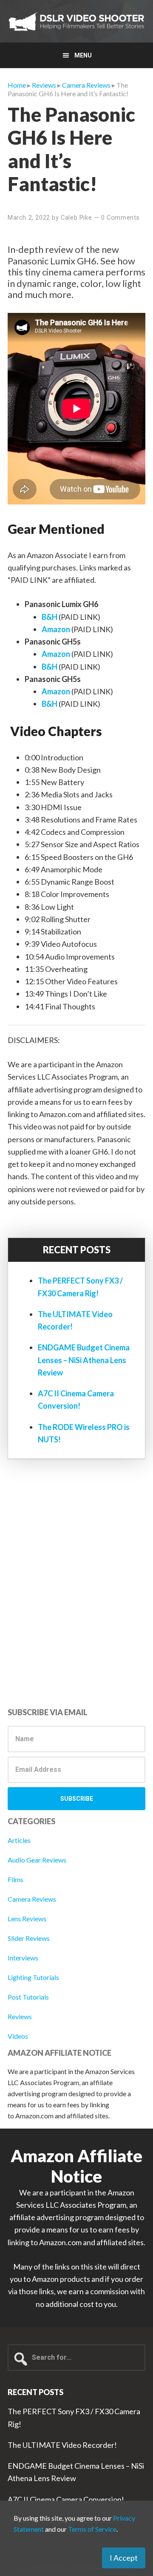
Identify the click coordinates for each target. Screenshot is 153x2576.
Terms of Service (92, 2529)
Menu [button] (83, 55)
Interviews (23, 1958)
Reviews (20, 2016)
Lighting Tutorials (33, 1977)
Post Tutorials (28, 1997)
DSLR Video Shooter (76, 21)
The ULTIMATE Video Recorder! (62, 2445)
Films (16, 1879)
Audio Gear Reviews (37, 1860)
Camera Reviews (32, 1899)
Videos (18, 2036)
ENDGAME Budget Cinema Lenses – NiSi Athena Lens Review (84, 1360)
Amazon (56, 629)
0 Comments (120, 218)
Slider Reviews (29, 1938)
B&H (50, 617)
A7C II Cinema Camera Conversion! (66, 2499)
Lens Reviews (27, 1918)
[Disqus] (76, 1586)
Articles (19, 1840)
